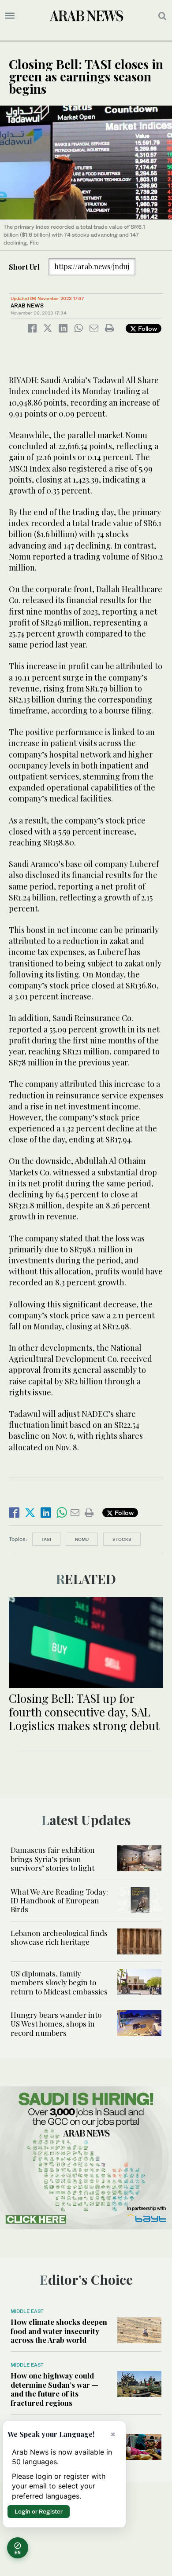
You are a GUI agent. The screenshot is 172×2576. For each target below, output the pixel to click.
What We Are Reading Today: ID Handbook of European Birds (59, 1901)
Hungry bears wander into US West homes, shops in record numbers (56, 2024)
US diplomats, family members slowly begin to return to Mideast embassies (59, 1982)
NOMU (82, 1539)
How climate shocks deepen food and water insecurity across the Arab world (59, 2331)
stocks (122, 1539)
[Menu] (10, 16)
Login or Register (39, 2511)
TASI (46, 1539)
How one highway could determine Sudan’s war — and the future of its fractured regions (54, 2389)
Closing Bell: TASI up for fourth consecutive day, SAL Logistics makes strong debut (84, 1712)
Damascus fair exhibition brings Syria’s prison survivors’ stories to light (53, 1859)
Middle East (27, 2311)
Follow (147, 328)
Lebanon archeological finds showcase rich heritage (59, 1937)
